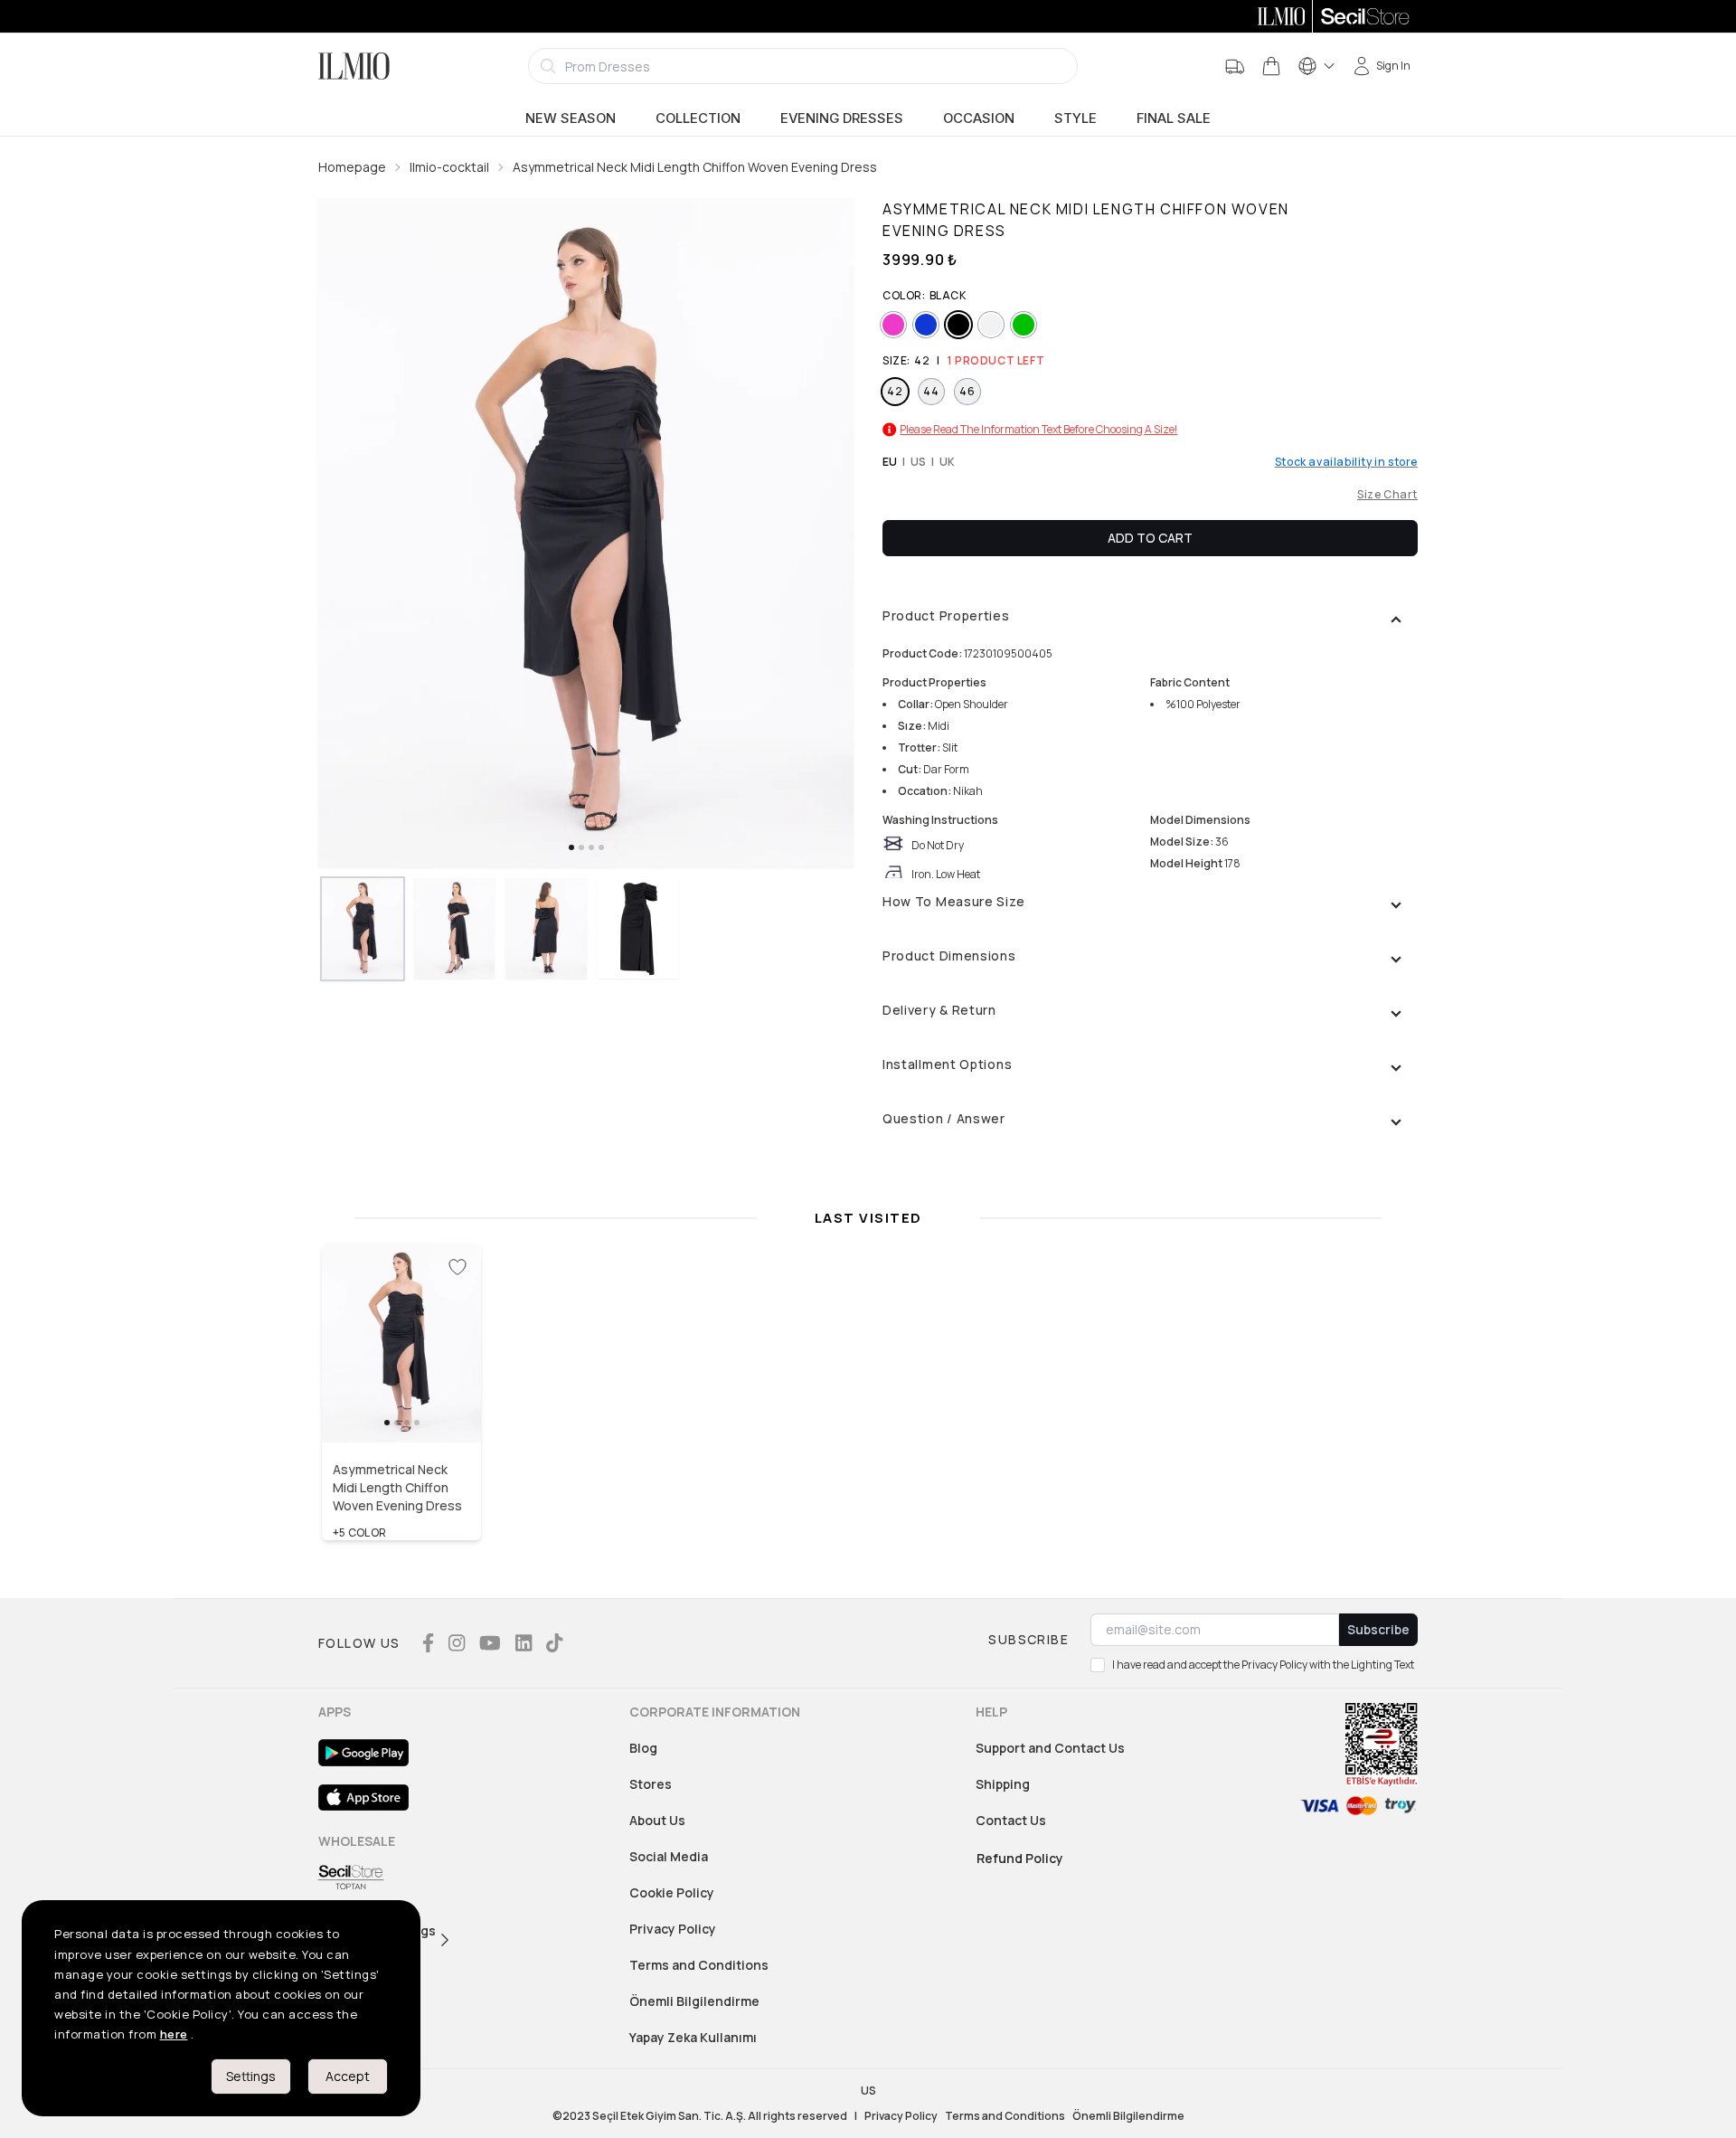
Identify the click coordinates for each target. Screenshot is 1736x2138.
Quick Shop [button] (401, 1404)
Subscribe (1378, 1629)
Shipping (1003, 1784)
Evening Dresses (842, 118)
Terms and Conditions (699, 1965)
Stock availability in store (1346, 462)
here (174, 2034)
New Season (571, 118)
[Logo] (354, 66)
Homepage (352, 167)
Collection (698, 118)
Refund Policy (1020, 1858)
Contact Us (1011, 1820)
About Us (657, 1820)
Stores (651, 1784)
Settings (251, 2076)
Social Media (669, 1856)
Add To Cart (1150, 538)
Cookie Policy (672, 1892)
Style (1076, 118)
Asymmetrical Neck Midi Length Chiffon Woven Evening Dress (695, 167)
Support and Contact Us (1050, 1748)
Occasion (979, 118)
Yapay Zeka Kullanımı (693, 2037)
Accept (348, 2076)
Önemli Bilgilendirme (694, 2001)
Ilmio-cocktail (449, 167)
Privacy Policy (673, 1929)
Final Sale (1174, 118)
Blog (643, 1748)
